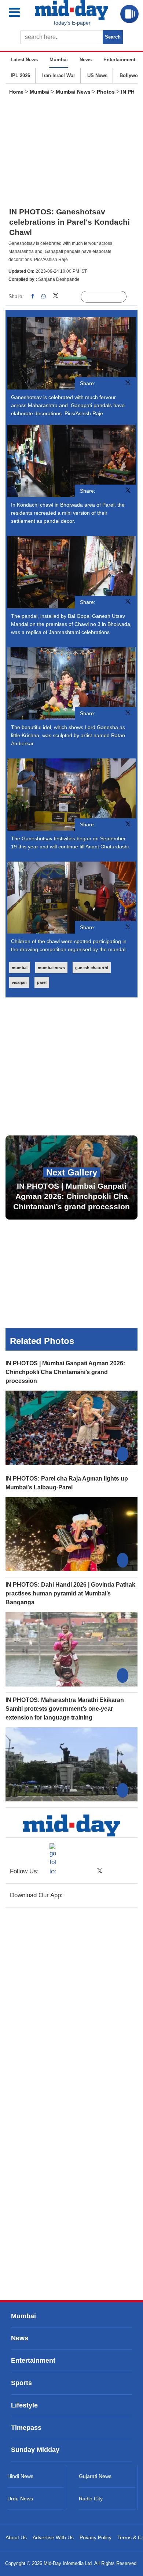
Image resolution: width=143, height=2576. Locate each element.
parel (42, 982)
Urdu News (20, 2499)
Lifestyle (24, 2405)
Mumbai (59, 60)
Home (16, 92)
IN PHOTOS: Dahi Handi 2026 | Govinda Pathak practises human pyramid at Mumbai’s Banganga (70, 1593)
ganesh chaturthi (92, 968)
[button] (20, 12)
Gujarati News (95, 2476)
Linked (71, 297)
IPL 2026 (20, 75)
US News (97, 75)
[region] (71, 153)
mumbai (20, 968)
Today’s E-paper (72, 23)
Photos (106, 92)
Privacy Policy (96, 2537)
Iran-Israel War (59, 75)
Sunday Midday (35, 2450)
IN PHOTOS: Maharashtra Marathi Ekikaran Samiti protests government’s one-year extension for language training (65, 1709)
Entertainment (119, 60)
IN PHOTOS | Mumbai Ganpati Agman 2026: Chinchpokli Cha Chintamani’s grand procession (65, 1372)
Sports (21, 2383)
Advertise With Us (53, 2537)
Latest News (24, 60)
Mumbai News (73, 92)
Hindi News (20, 2476)
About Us (16, 2537)
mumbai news (51, 968)
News (86, 60)
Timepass (26, 2428)
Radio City (91, 2499)
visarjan (19, 982)
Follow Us (109, 297)
